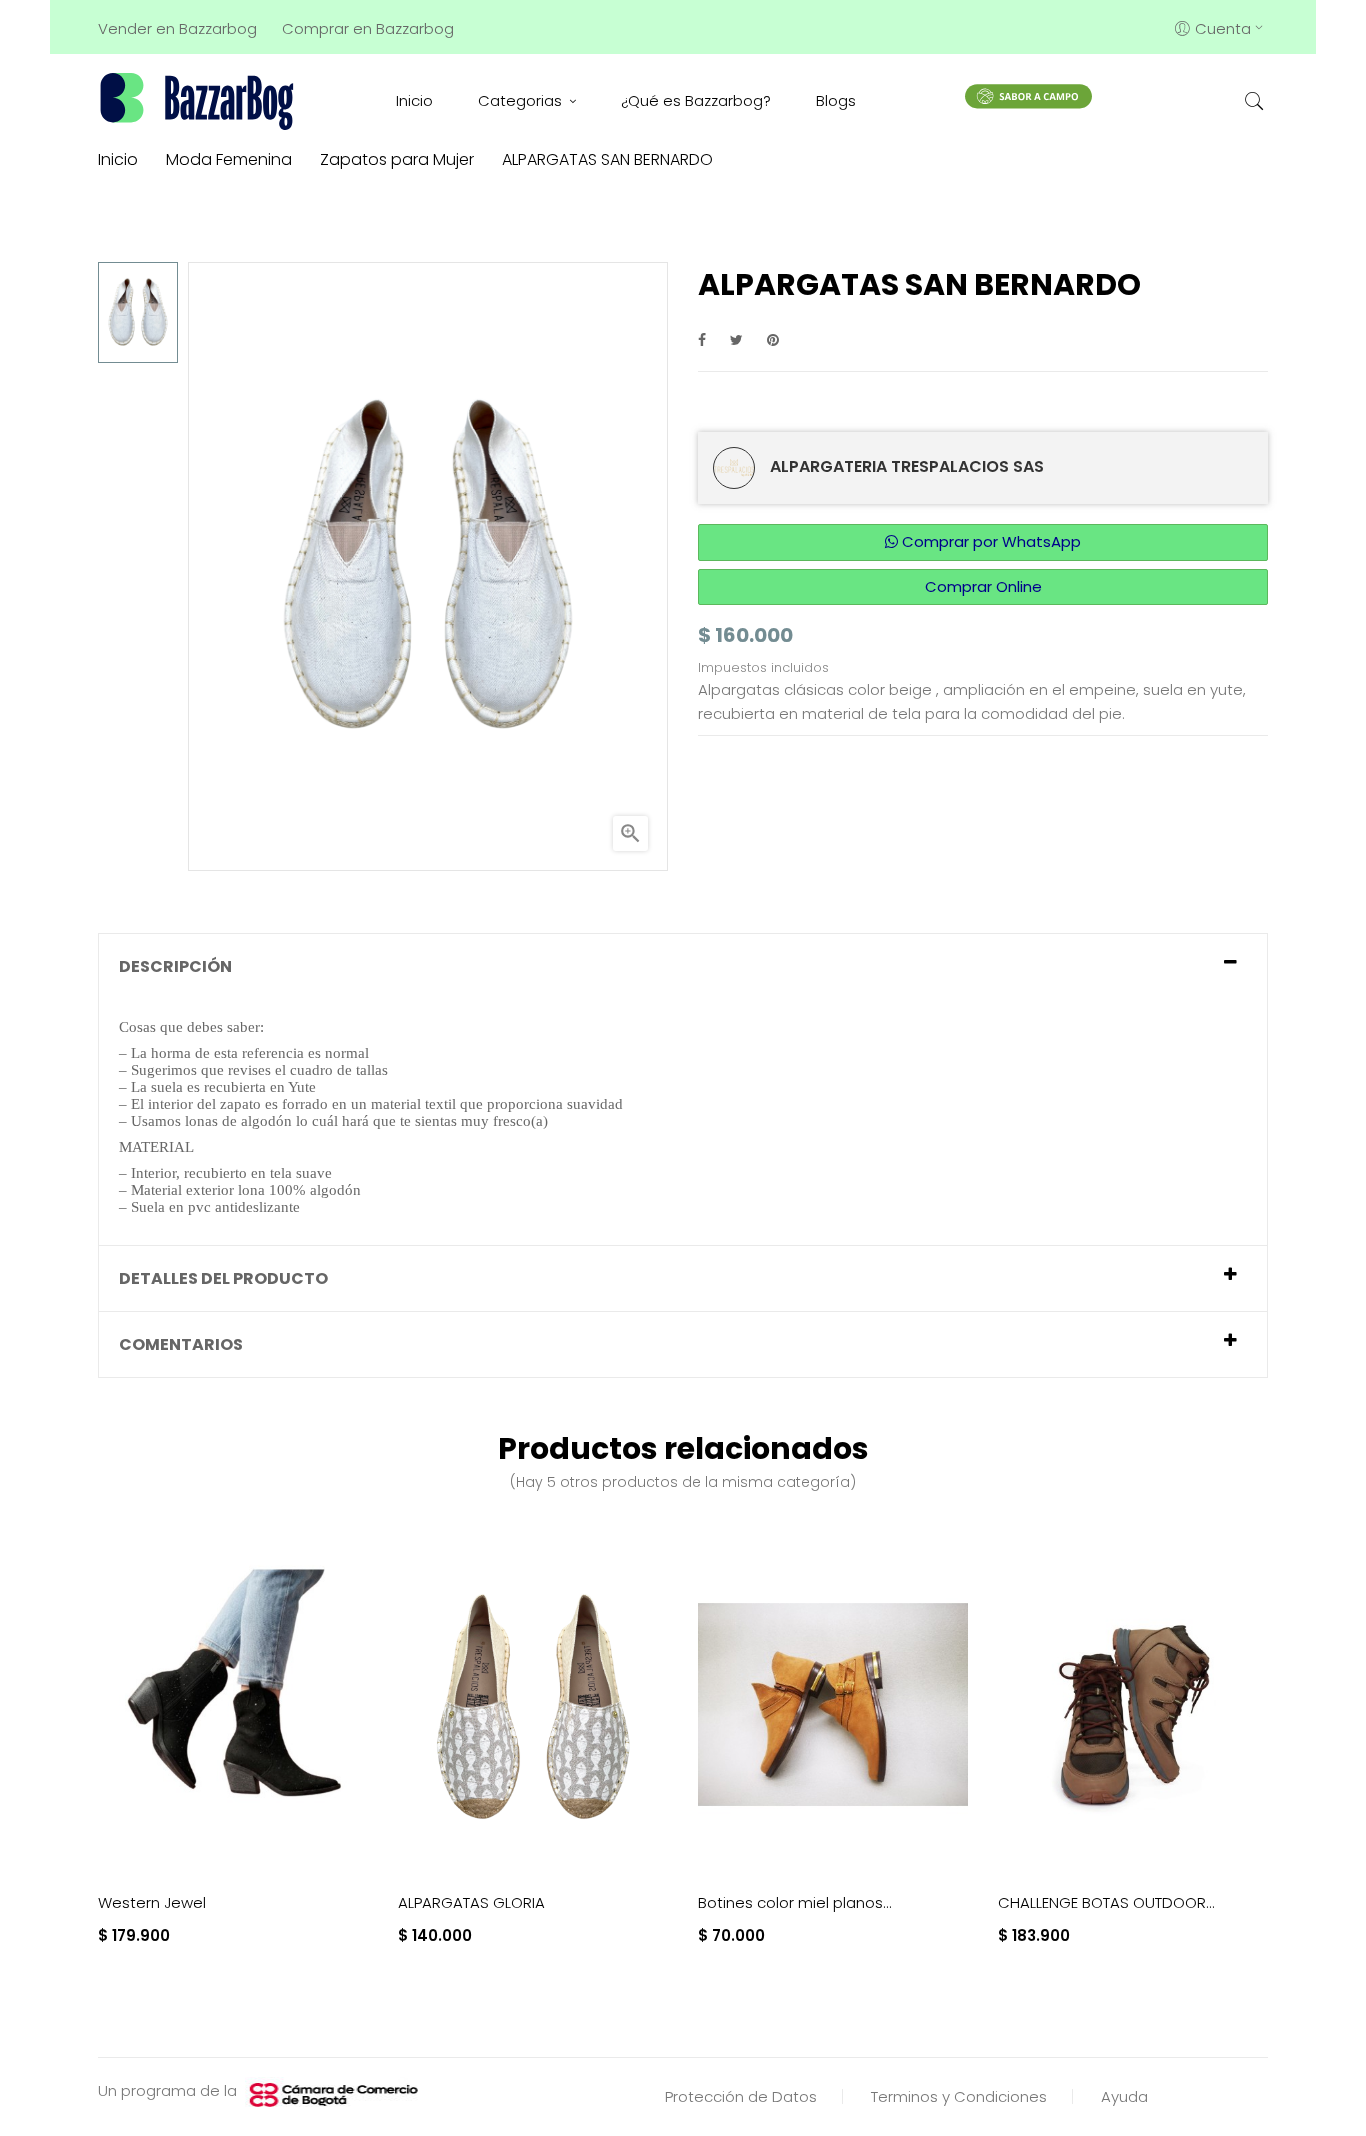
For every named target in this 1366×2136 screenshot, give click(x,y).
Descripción (175, 966)
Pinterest (773, 339)
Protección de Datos (741, 2096)
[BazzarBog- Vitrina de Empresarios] (200, 100)
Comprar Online (983, 586)
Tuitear (736, 339)
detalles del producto (223, 1278)
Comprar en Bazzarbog (368, 28)
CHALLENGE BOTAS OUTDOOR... (1106, 1902)
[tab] (683, 966)
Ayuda (1124, 2096)
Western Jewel (152, 1902)
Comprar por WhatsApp (989, 541)
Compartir (702, 339)
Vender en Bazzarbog (177, 28)
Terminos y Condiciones (959, 2096)
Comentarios (181, 1344)
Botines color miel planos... (795, 1902)
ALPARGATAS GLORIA (471, 1902)
